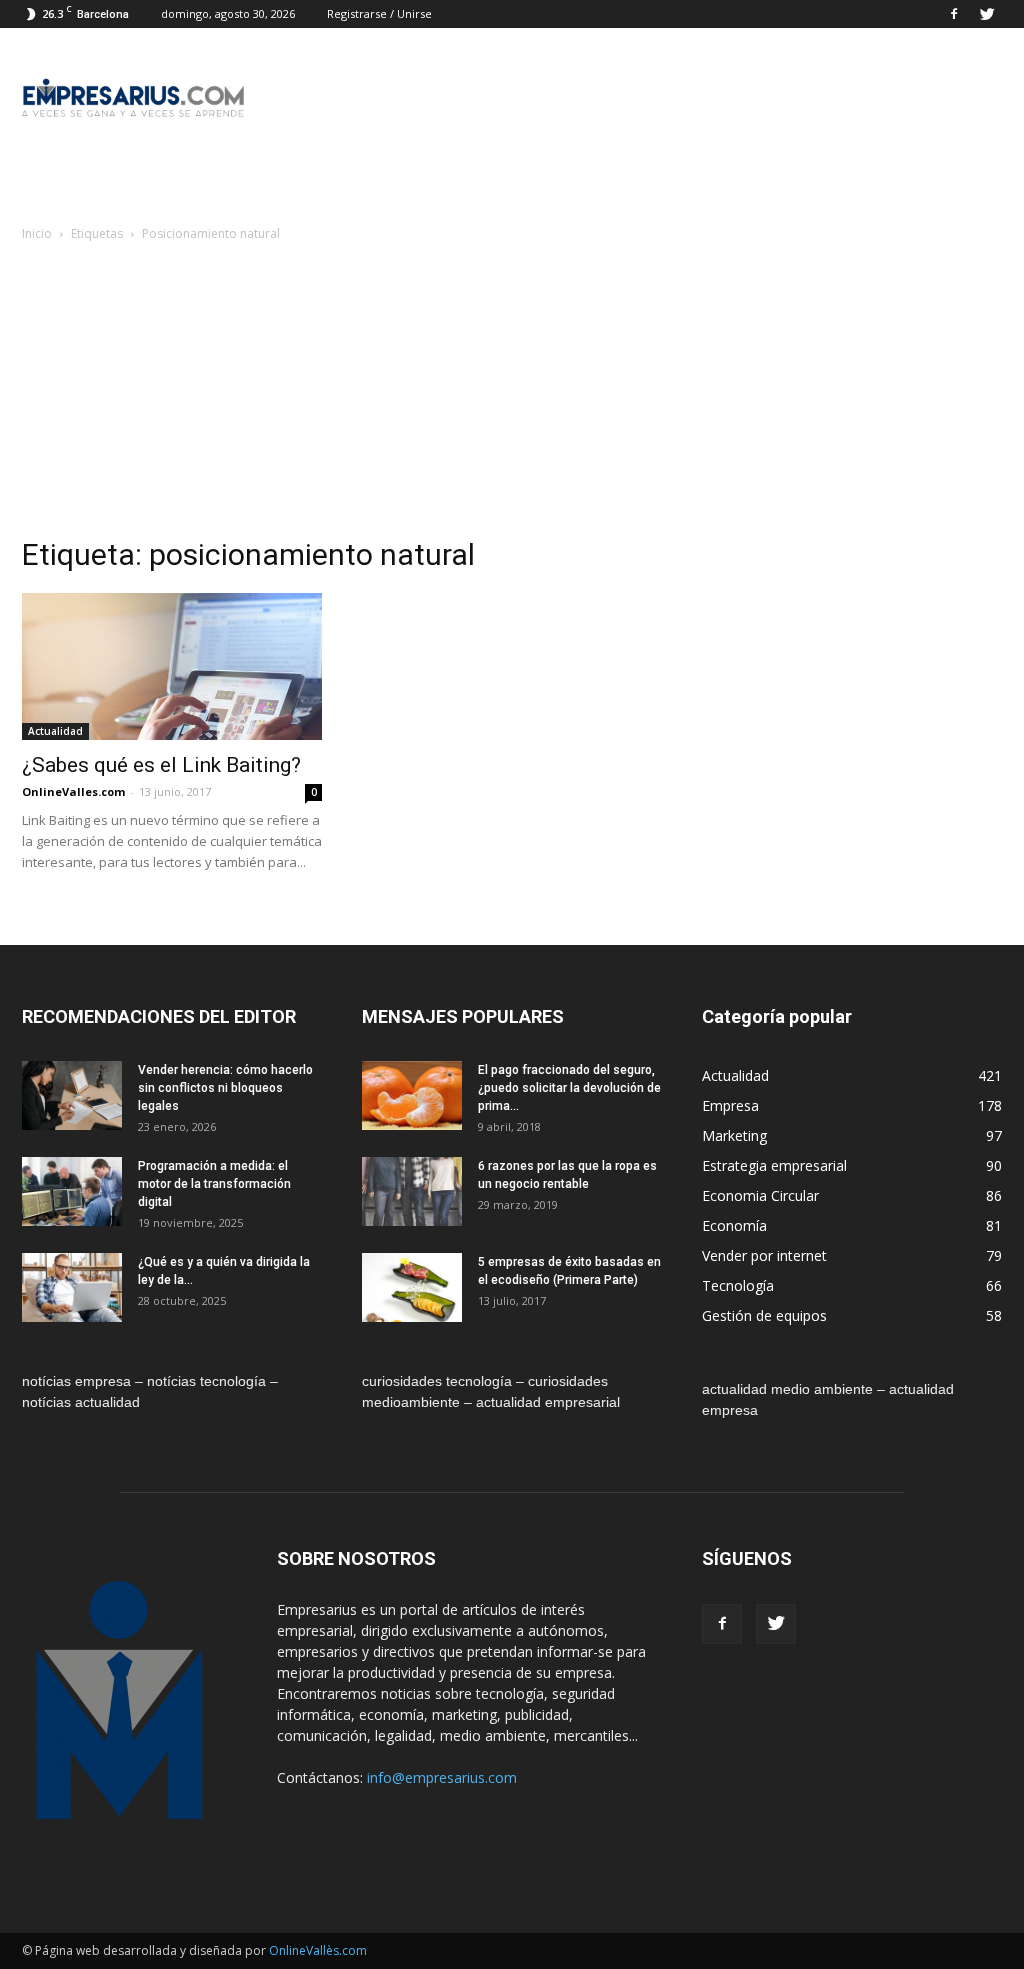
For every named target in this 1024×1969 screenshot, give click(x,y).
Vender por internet (764, 1255)
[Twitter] (987, 14)
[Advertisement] (512, 395)
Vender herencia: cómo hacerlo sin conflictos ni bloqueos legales (225, 1088)
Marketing (734, 1135)
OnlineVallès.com (318, 1950)
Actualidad (55, 731)
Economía (734, 1225)
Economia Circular (760, 1195)
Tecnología (738, 1285)
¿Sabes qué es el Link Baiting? (161, 765)
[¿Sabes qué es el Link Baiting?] (172, 666)
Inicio (37, 233)
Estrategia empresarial (774, 1165)
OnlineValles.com (73, 791)
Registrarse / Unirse (379, 13)
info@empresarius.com (442, 1777)
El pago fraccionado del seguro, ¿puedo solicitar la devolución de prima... (569, 1088)
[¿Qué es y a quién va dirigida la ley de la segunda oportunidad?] (72, 1287)
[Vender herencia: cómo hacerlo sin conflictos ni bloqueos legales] (72, 1095)
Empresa (730, 1105)
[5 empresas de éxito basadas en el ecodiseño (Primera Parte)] (412, 1287)
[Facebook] (954, 14)
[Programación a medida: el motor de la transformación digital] (72, 1191)
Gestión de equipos (764, 1315)
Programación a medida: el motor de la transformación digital (214, 1184)
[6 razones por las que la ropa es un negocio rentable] (412, 1191)
